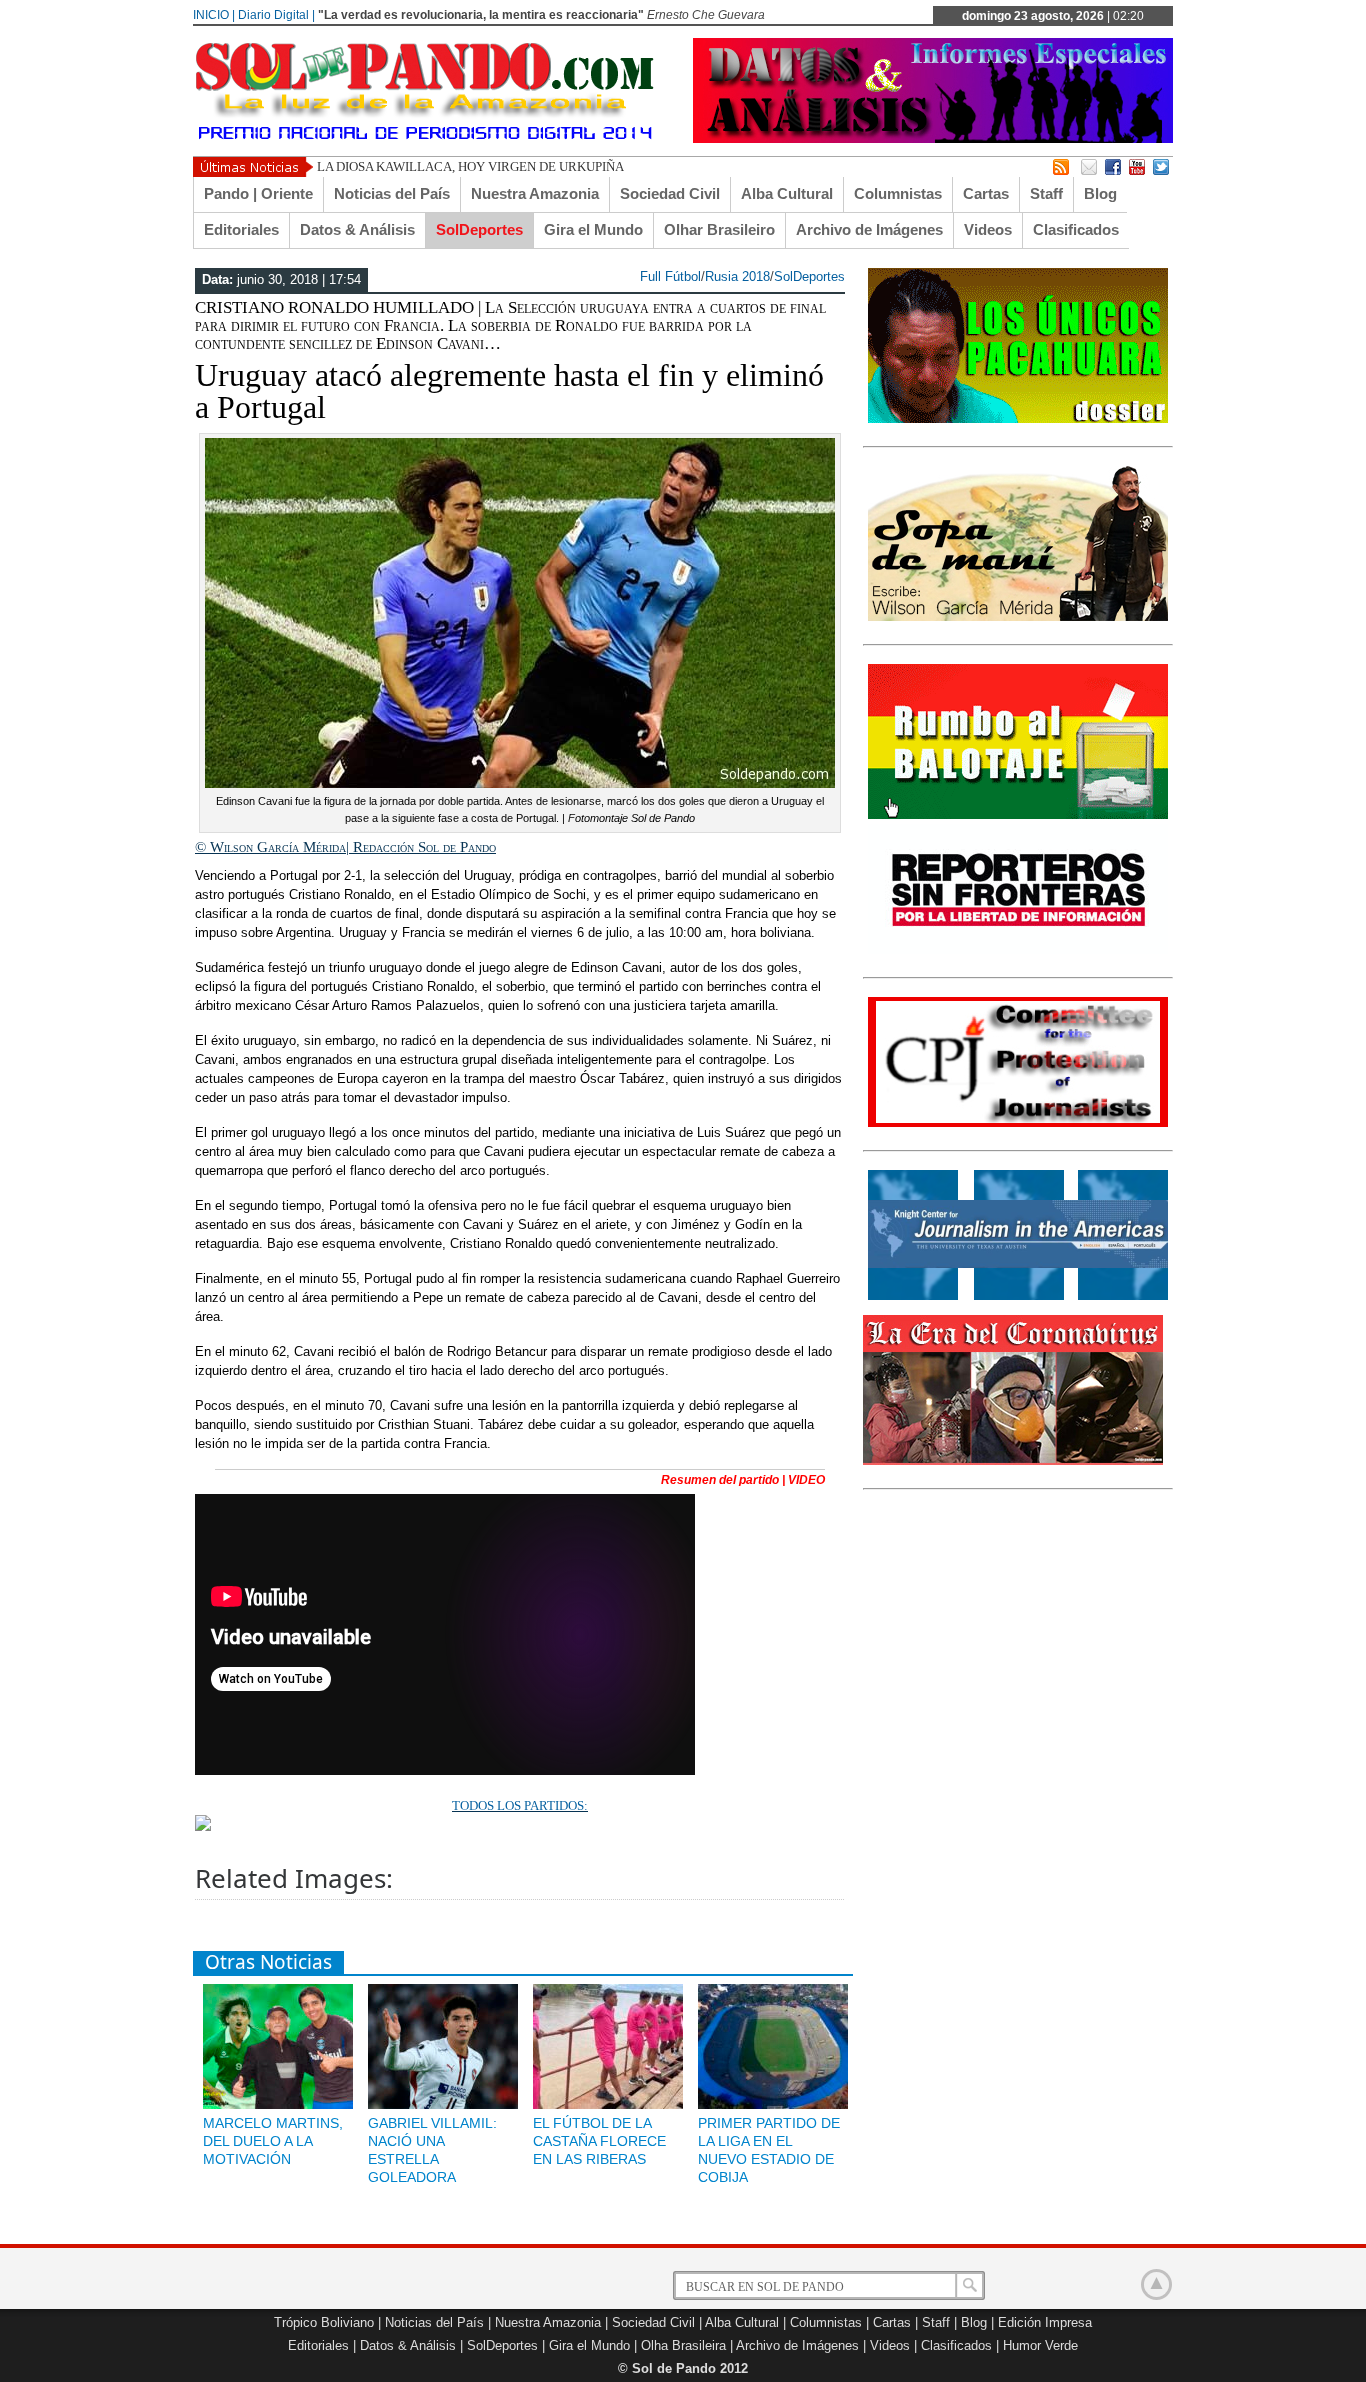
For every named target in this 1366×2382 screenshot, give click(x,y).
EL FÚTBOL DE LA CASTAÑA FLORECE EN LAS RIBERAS (599, 2141)
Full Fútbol (670, 276)
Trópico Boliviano (324, 2322)
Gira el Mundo (593, 229)
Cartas (986, 193)
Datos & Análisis (357, 229)
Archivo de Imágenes (869, 229)
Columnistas (898, 193)
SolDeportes (479, 229)
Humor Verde (1040, 2345)
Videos (988, 229)
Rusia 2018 (737, 276)
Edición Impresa (1045, 2322)
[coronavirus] (1013, 1461)
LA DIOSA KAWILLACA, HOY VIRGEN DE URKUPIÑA (470, 166)
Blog (1100, 193)
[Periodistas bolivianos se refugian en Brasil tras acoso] (1018, 1296)
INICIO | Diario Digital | (254, 15)
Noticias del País (392, 193)
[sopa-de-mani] (1018, 617)
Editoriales (241, 229)
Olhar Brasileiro (719, 229)
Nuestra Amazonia (535, 193)
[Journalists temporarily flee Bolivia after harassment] (1018, 1123)
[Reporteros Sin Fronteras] (1018, 950)
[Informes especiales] (933, 138)
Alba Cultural (787, 193)
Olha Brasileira (683, 2345)
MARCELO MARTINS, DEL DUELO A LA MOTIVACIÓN (273, 2141)
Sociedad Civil (670, 193)
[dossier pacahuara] (1018, 419)
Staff (1046, 193)
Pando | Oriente (258, 193)
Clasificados (1076, 229)
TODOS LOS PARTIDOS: (520, 1805)
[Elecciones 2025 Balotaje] (1018, 815)
